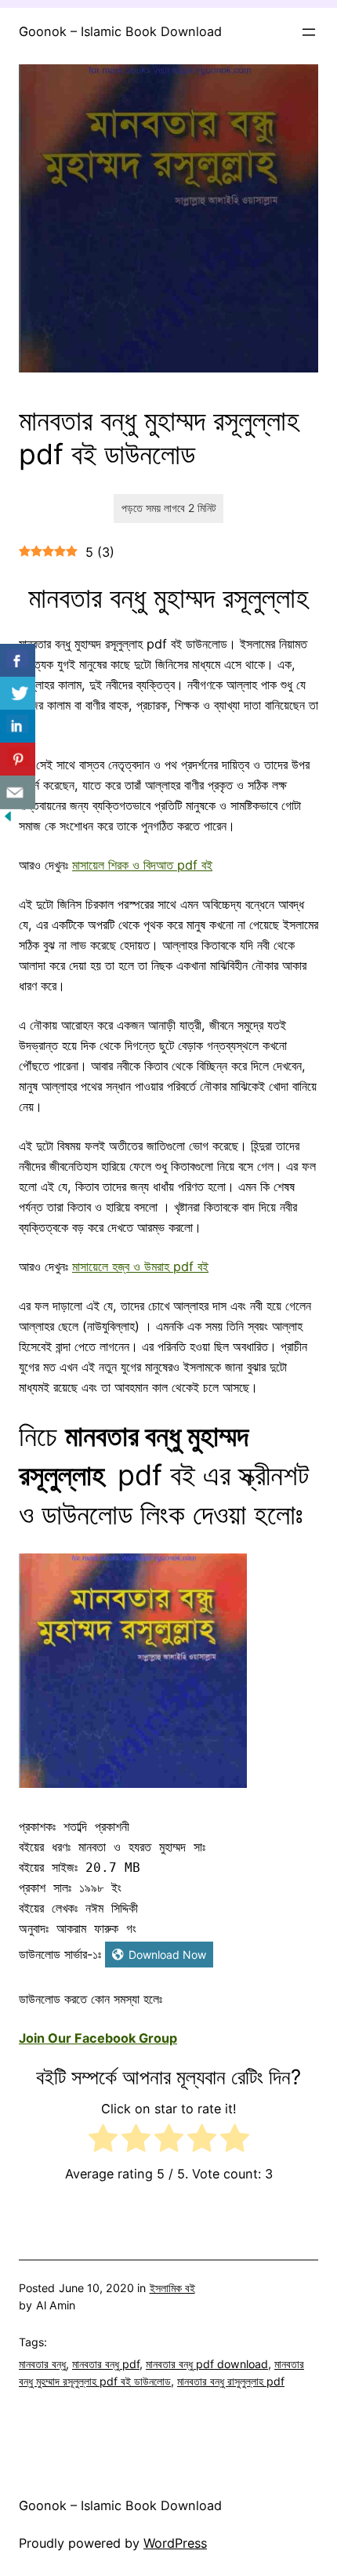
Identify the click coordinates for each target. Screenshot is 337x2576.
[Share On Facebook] (18, 661)
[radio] (103, 2141)
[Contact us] (18, 792)
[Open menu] (309, 32)
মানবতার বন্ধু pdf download (207, 2364)
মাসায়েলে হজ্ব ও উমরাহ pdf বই (140, 1266)
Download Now (167, 1955)
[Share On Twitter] (18, 694)
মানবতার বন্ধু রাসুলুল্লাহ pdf (231, 2381)
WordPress (175, 2543)
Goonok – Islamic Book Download (120, 31)
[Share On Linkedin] (18, 727)
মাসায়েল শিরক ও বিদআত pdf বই (142, 865)
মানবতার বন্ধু (42, 2364)
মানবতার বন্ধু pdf (106, 2364)
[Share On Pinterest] (18, 759)
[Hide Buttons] (8, 819)
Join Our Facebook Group (98, 2038)
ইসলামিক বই (172, 2288)
